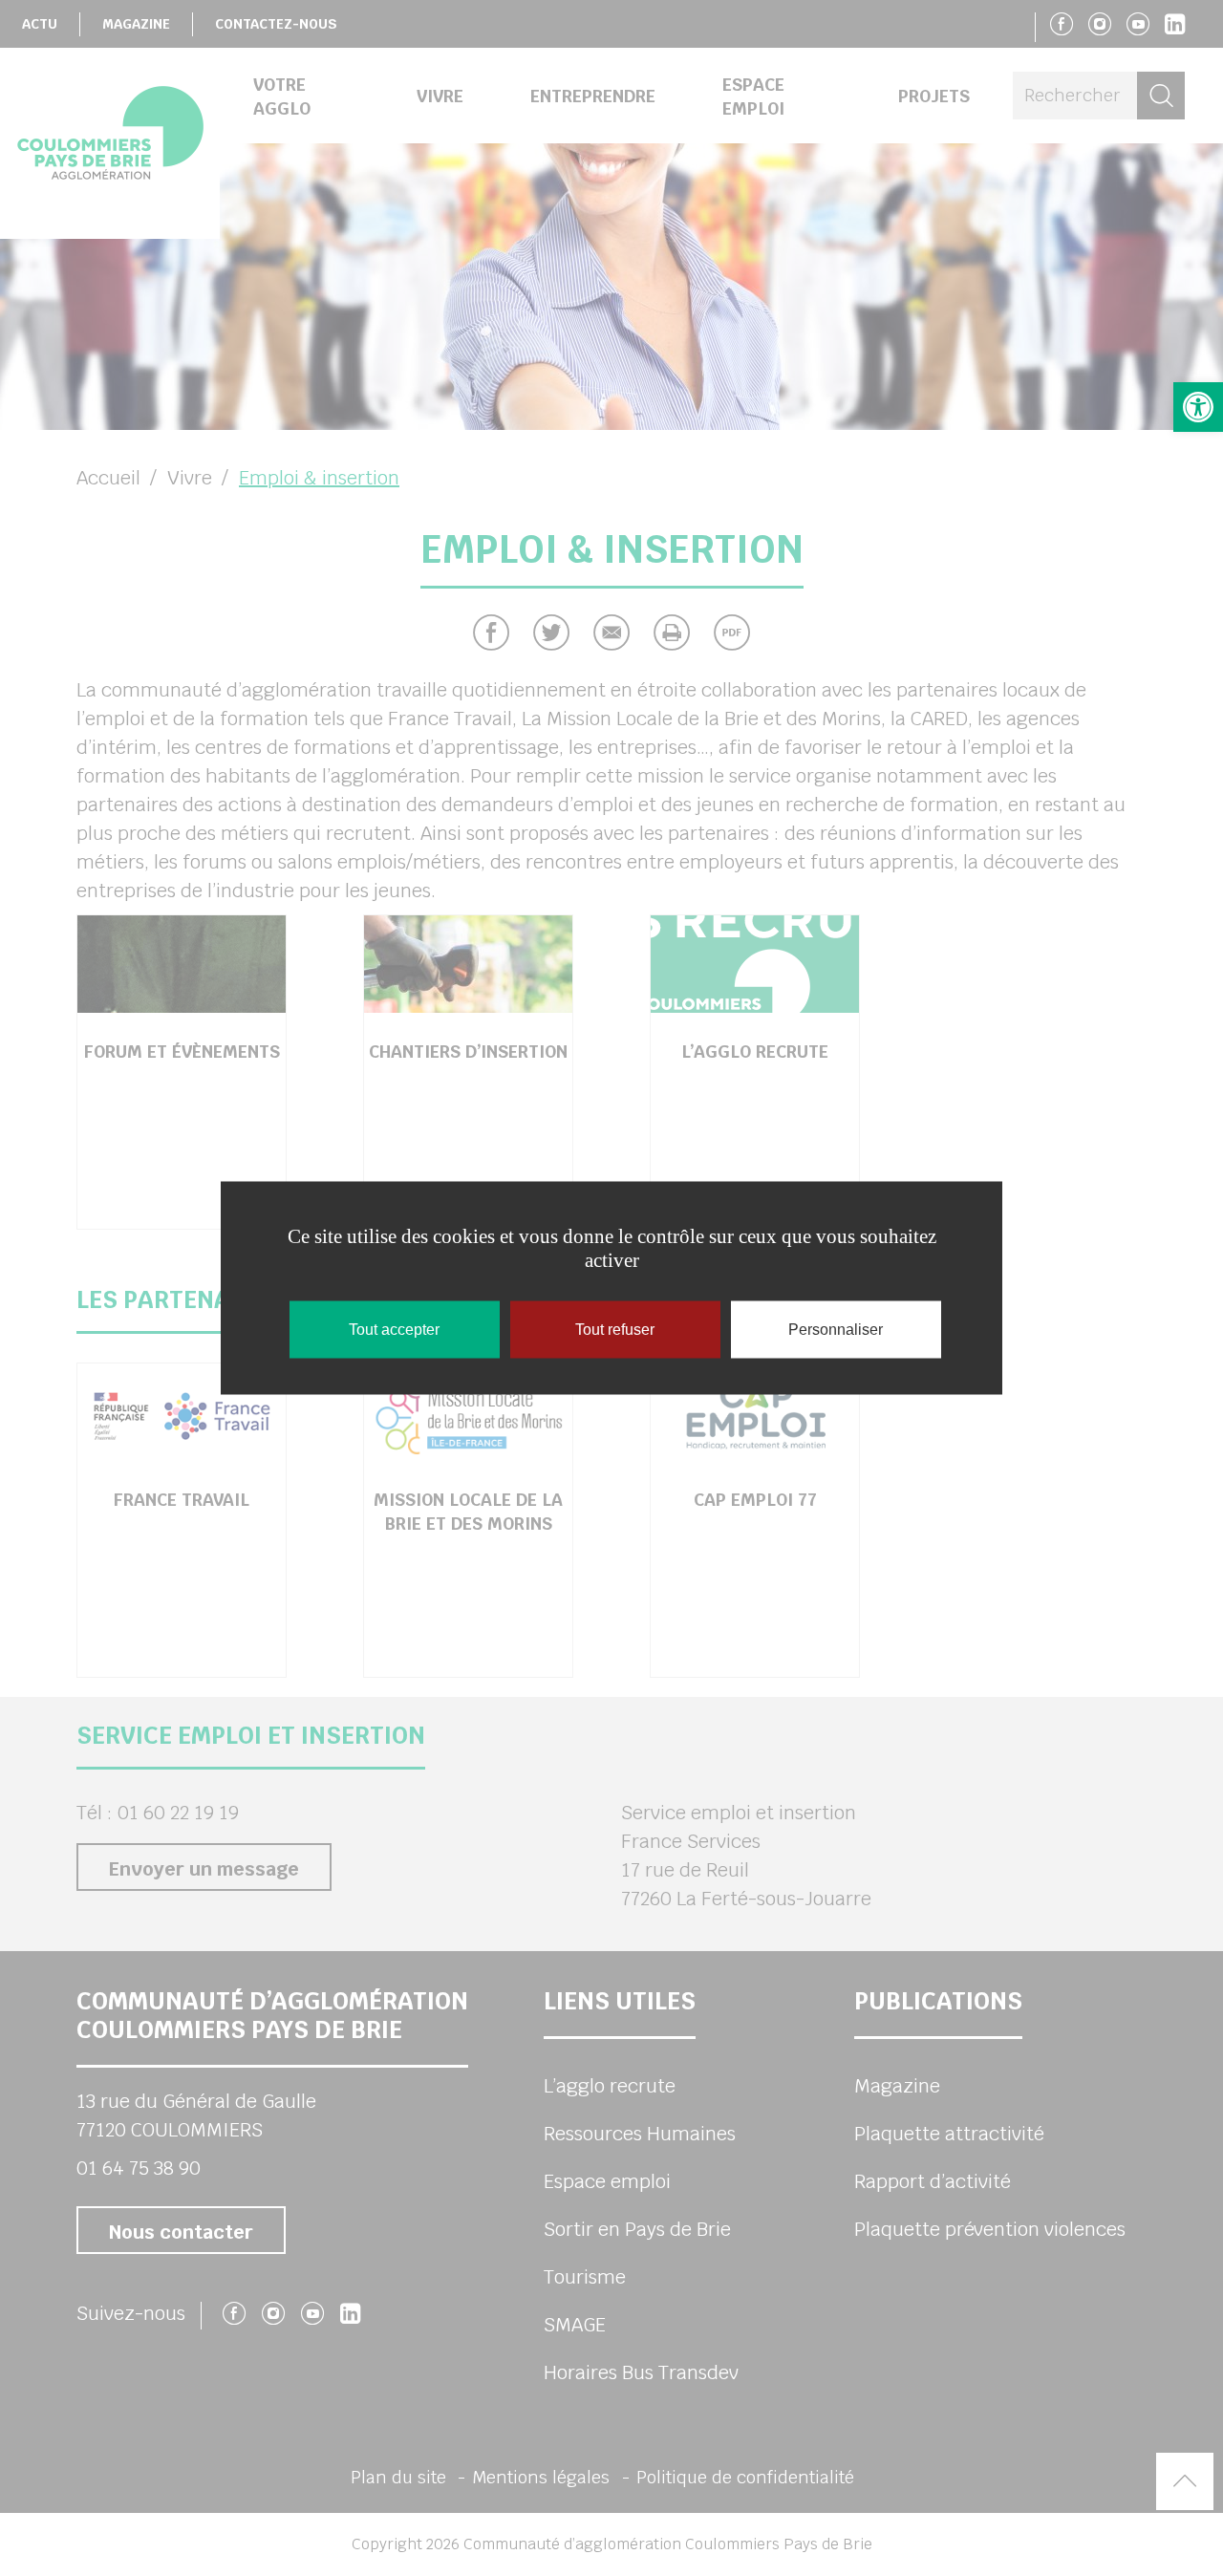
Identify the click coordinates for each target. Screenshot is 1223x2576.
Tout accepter (394, 1330)
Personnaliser (836, 1330)
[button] (1198, 407)
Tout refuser (615, 1330)
